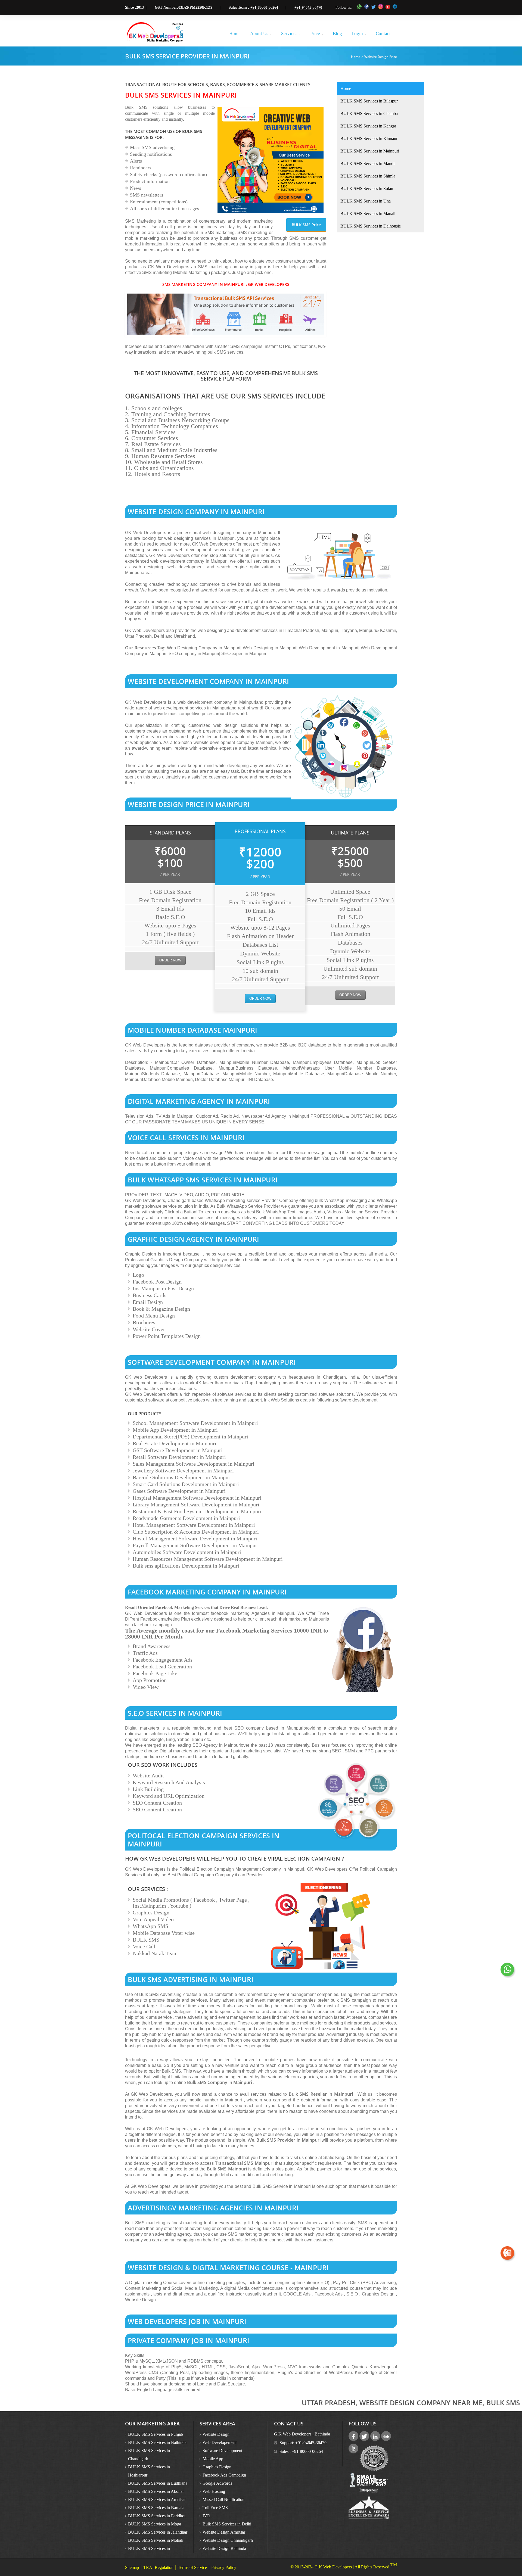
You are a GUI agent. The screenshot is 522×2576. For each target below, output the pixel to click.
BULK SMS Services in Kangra (368, 126)
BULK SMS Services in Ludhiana (158, 2483)
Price (317, 34)
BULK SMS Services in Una (366, 201)
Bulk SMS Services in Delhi (227, 2524)
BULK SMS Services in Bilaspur (369, 101)
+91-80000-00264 (264, 7)
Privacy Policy (224, 2567)
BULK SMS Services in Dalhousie (371, 226)
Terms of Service (192, 2567)
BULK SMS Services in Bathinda (157, 2442)
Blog (337, 34)
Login (359, 34)
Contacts (384, 34)
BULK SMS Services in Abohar (156, 2491)
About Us (261, 34)
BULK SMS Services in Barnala (156, 2508)
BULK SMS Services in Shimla (368, 176)
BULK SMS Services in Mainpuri (370, 151)
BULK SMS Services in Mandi (367, 163)
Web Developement (220, 2442)
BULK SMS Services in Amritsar (157, 2499)
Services (291, 34)
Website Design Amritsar (224, 2532)
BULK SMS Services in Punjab (156, 2434)
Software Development (222, 2451)
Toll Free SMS (215, 2508)
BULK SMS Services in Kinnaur (369, 138)
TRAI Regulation (158, 2567)
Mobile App (213, 2459)
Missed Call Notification (223, 2499)
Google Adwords (217, 2483)
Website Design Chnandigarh (228, 2540)
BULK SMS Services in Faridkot (157, 2516)
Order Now (170, 960)
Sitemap (132, 2567)
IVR (206, 2516)
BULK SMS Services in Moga (155, 2524)
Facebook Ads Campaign (224, 2475)
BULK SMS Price (306, 225)
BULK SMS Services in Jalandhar (158, 2532)
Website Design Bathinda (224, 2548)
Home (235, 34)
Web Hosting (214, 2491)
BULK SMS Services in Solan (367, 189)
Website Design (216, 2434)
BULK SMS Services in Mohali (156, 2540)
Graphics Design (217, 2467)
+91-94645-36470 (308, 7)
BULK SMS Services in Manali (368, 214)
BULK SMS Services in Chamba (369, 113)
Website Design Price (381, 57)
